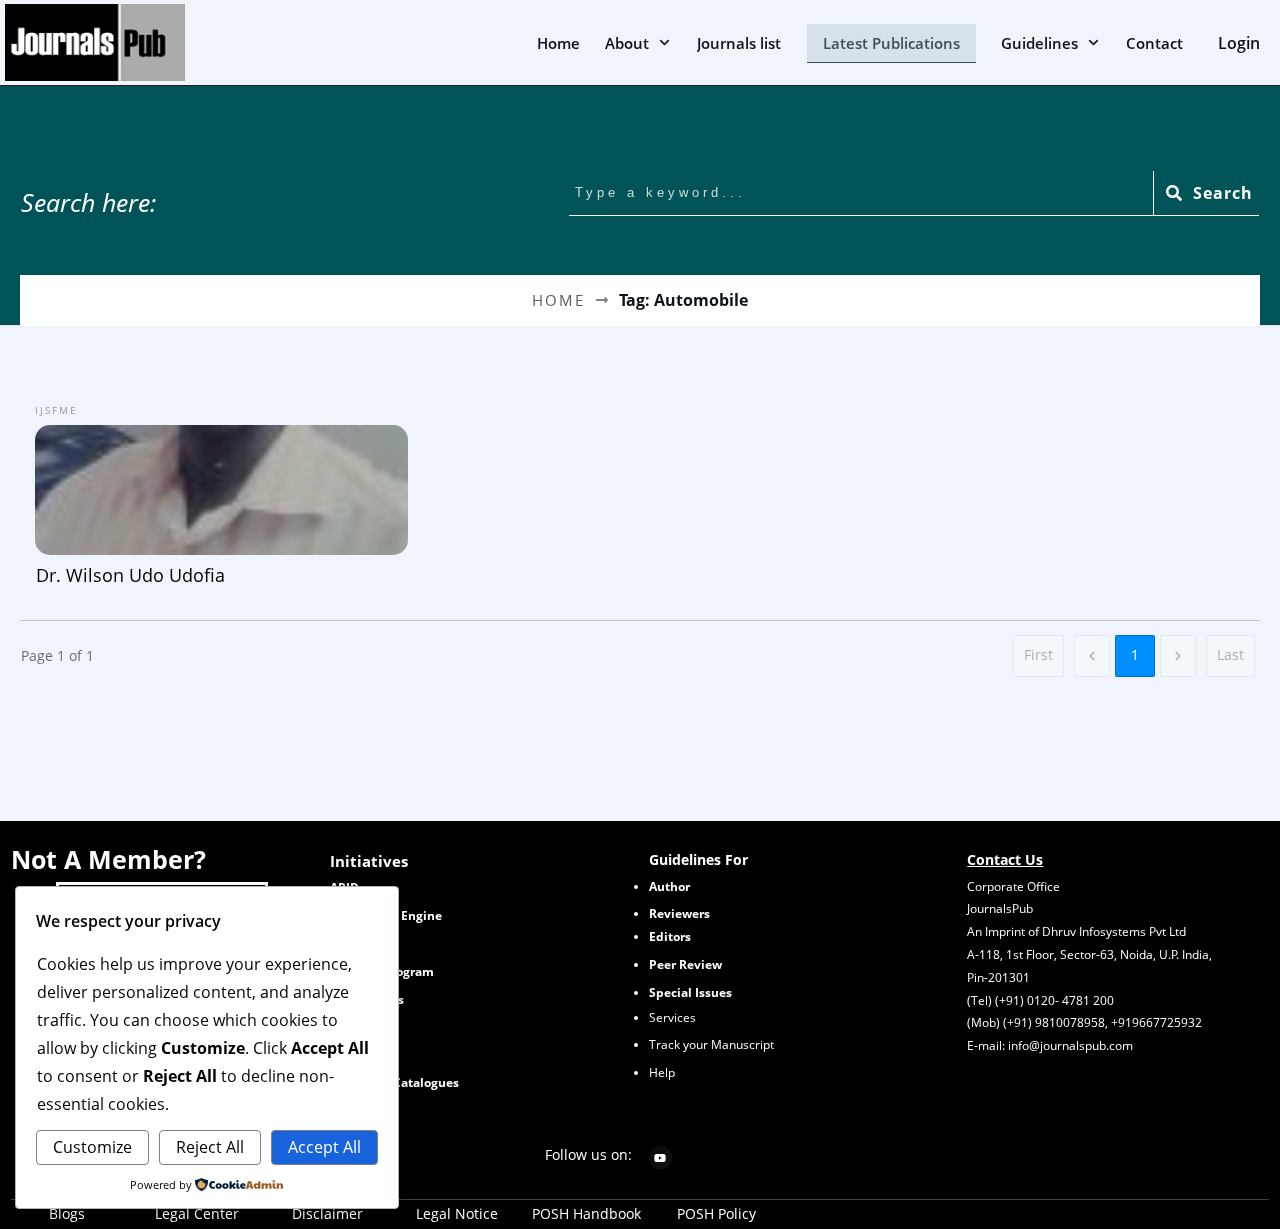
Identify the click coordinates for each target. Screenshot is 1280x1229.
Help (662, 1072)
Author (669, 886)
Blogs (67, 1213)
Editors (670, 936)
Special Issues (690, 992)
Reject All (210, 1147)
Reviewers (679, 913)
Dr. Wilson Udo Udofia (221, 493)
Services (672, 1017)
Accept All (324, 1147)
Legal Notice (457, 1213)
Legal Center (197, 1213)
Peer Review (685, 964)
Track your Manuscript (711, 1044)
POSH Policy (716, 1213)
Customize (92, 1147)
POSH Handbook (586, 1213)
